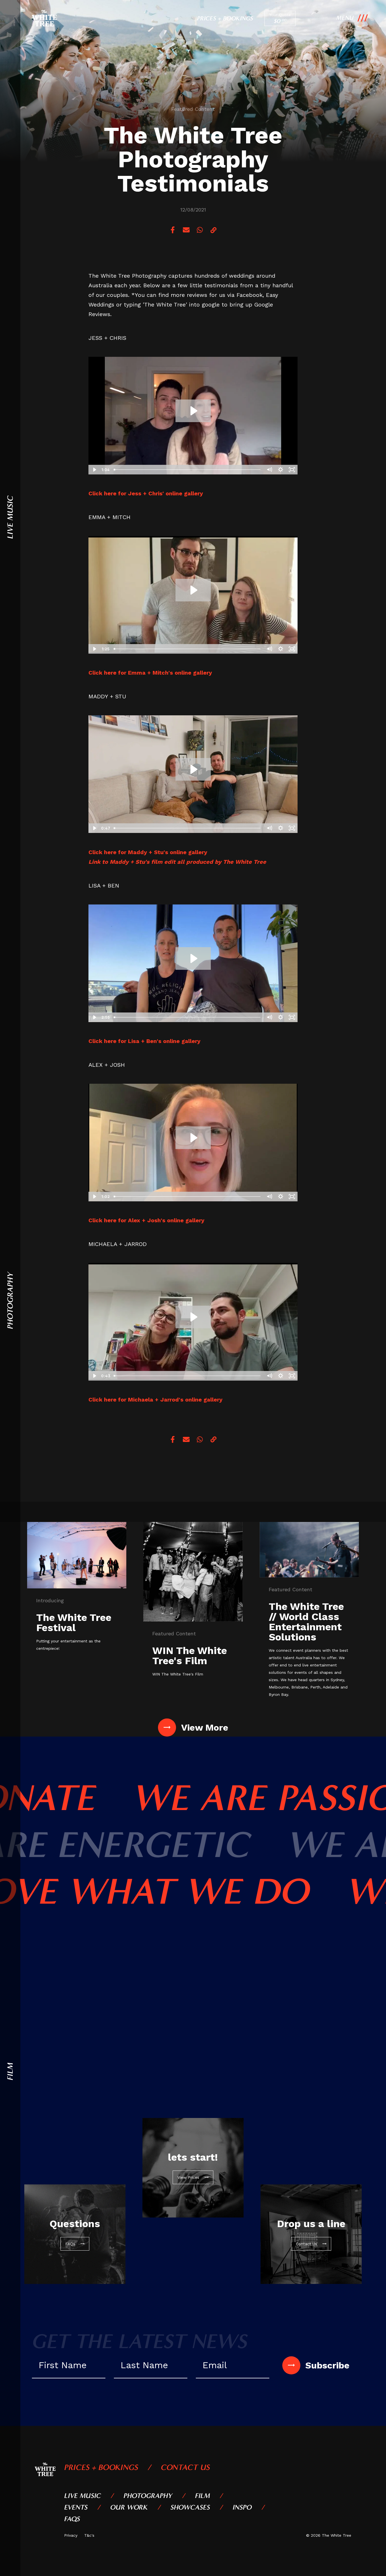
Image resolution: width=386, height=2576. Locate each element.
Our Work (129, 2507)
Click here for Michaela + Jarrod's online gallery (155, 1400)
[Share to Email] (186, 230)
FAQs (72, 2519)
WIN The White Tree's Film (190, 1656)
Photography (148, 2496)
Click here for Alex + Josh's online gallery (146, 1220)
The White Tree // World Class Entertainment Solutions (306, 1622)
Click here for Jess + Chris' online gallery (146, 493)
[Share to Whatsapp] (200, 230)
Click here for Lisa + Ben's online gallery (144, 1041)
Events (76, 2507)
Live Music (83, 2496)
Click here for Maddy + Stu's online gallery (148, 852)
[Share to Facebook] (173, 230)
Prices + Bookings (225, 18)
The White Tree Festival (74, 1623)
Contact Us (185, 2467)
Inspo (242, 2507)
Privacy (71, 2535)
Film (202, 2496)
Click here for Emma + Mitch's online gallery (150, 673)
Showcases (190, 2507)
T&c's (89, 2535)
